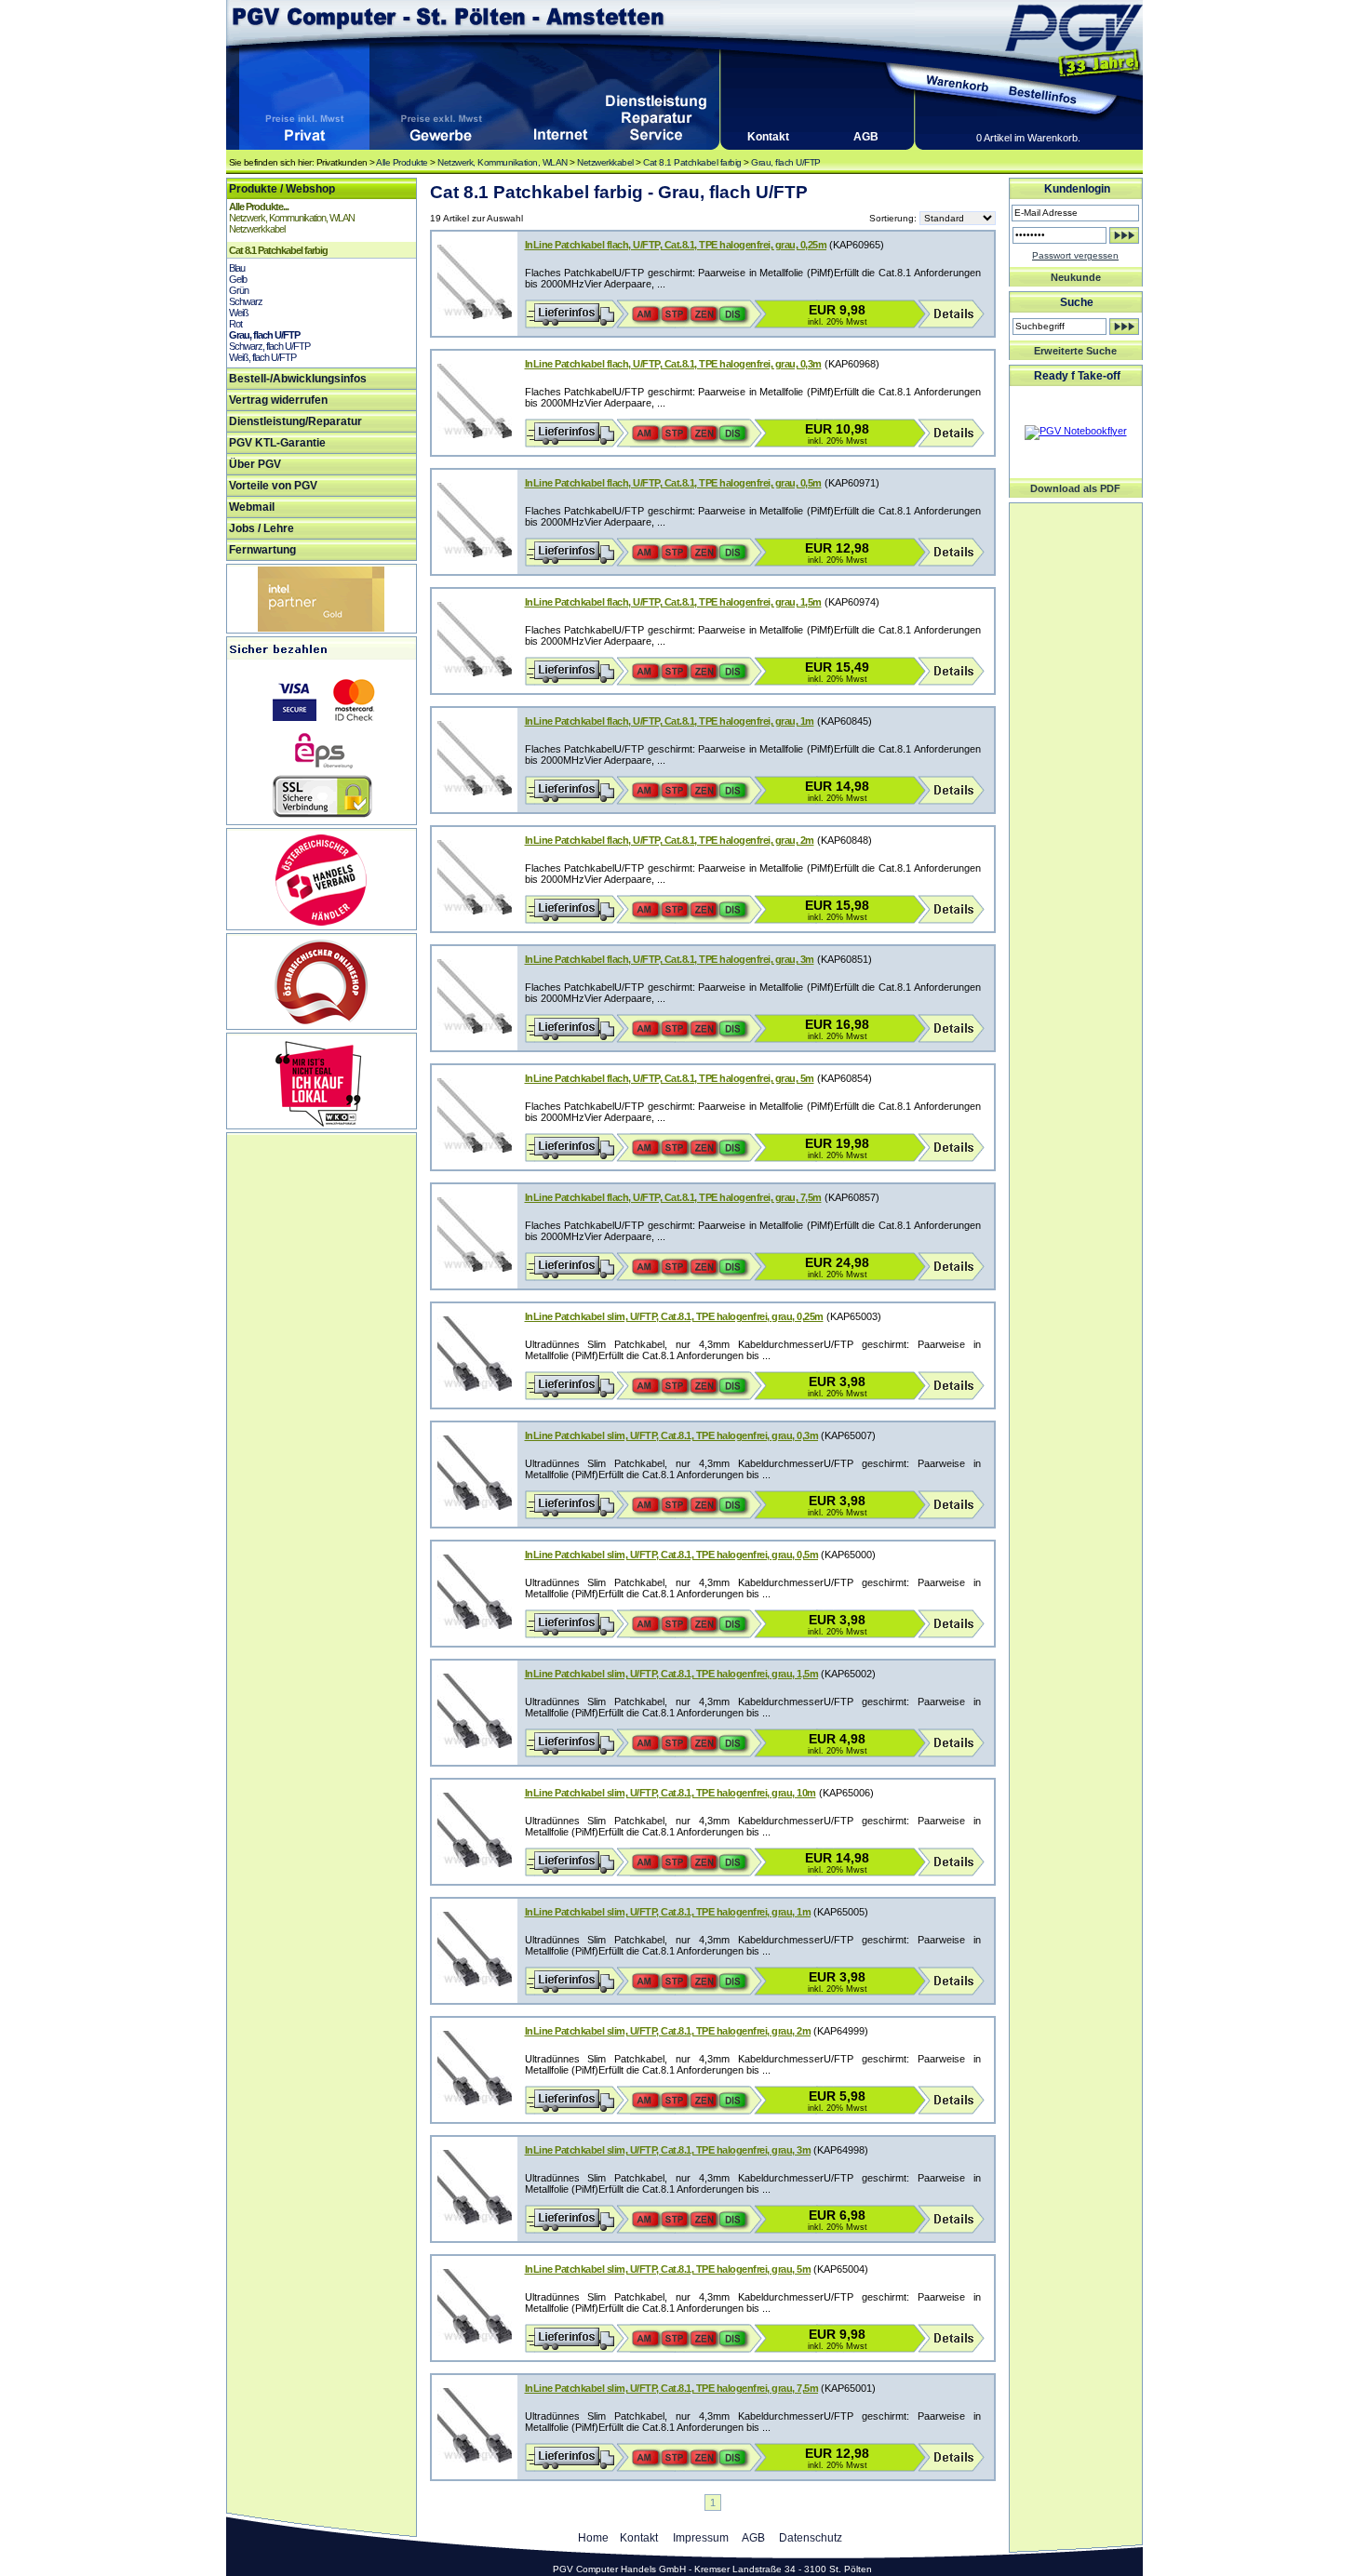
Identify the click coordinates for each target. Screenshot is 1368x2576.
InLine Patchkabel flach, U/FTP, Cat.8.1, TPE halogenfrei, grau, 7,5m (673, 1197)
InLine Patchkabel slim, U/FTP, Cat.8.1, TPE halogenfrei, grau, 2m (668, 2031)
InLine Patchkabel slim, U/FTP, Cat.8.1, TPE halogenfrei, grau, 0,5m (672, 1555)
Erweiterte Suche (1075, 351)
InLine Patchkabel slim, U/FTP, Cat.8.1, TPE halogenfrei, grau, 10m (671, 1793)
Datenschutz (811, 2538)
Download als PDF (1075, 488)
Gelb (238, 279)
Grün (239, 290)
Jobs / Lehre (262, 528)
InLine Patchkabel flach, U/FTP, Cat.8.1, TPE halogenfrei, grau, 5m (670, 1078)
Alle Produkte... (259, 207)
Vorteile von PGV (273, 486)
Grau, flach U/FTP (786, 162)
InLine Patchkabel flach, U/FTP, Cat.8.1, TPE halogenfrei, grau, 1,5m (673, 602)
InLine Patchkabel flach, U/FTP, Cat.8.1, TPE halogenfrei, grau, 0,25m (676, 245)
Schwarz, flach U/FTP (269, 346)
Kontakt (768, 137)
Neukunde (1076, 277)
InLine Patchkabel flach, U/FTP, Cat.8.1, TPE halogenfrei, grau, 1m (670, 721)
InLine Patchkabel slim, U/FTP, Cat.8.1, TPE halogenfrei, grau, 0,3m (672, 1435)
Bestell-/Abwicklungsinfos (298, 379)
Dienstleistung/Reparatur (295, 421)
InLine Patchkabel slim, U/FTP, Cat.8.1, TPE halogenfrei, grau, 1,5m (672, 1674)
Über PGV (255, 464)
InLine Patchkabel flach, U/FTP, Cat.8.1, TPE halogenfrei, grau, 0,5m (673, 483)
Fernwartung (262, 550)
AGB (866, 137)
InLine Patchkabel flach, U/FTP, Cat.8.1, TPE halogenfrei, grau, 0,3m (673, 364)
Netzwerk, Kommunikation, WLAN (503, 162)
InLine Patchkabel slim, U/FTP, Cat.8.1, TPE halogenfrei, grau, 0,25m (674, 1316)
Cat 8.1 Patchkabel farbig (692, 162)
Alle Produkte (402, 162)
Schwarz (246, 301)
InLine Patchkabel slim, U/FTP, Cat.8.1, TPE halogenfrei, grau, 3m (668, 2150)
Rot (235, 324)
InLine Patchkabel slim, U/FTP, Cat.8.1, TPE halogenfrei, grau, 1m (668, 1912)
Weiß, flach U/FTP (262, 357)
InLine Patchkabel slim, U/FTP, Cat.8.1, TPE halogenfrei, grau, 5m (668, 2269)
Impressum (701, 2538)
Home (593, 2538)
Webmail (252, 507)
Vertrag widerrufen (278, 400)
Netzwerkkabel (605, 162)
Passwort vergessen (1075, 255)
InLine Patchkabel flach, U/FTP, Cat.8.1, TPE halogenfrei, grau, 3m (670, 959)
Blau (237, 268)
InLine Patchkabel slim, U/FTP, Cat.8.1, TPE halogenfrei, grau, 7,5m (672, 2388)
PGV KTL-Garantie (277, 443)
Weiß (239, 313)
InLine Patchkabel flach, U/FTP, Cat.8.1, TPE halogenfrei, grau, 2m (670, 840)
